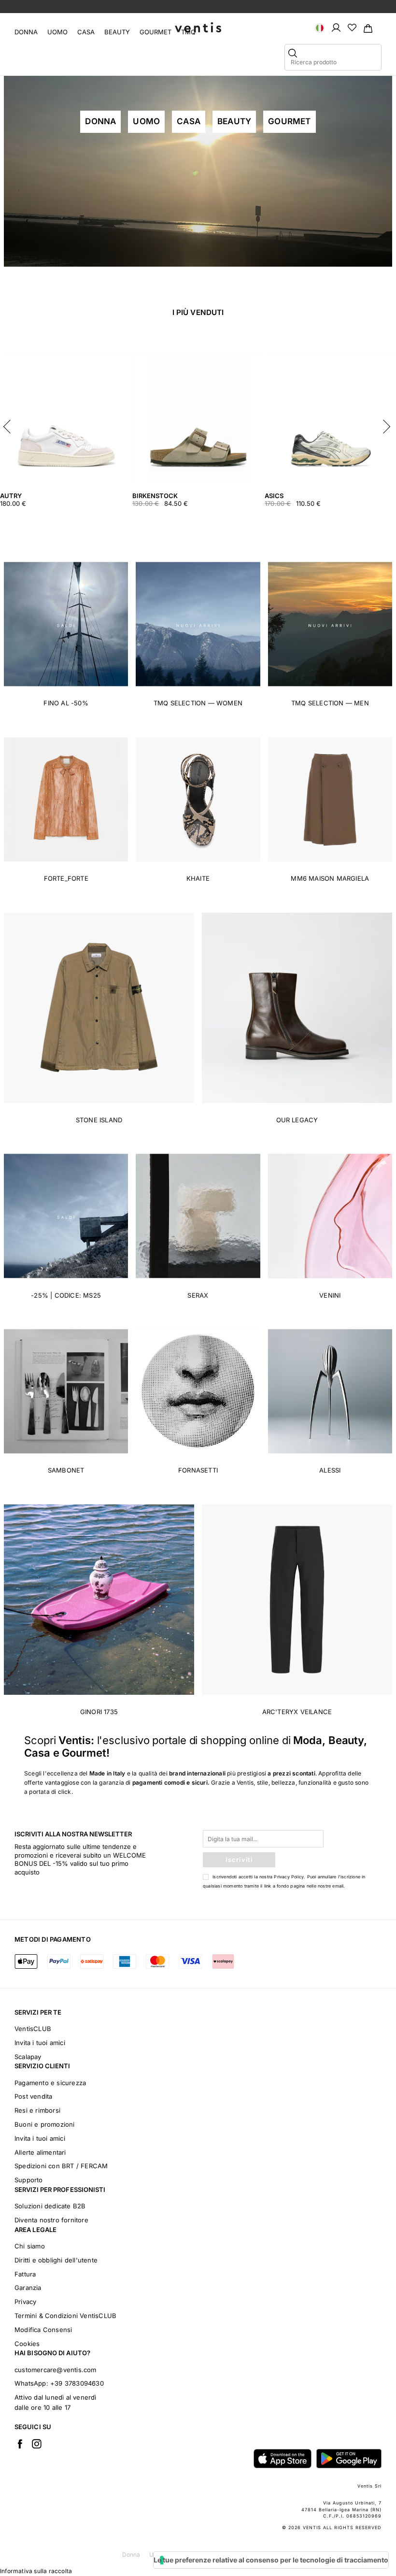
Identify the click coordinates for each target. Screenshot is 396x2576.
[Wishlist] (352, 27)
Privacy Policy (289, 1877)
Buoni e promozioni (45, 2124)
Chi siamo (30, 2246)
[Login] (336, 27)
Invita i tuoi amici (40, 2043)
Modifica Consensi (43, 2330)
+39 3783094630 (77, 2383)
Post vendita (33, 2096)
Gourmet (156, 32)
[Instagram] (37, 2444)
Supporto (29, 2180)
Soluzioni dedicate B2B (50, 2206)
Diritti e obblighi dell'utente (56, 2260)
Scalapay (28, 2057)
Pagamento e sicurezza (50, 2083)
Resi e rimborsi (37, 2110)
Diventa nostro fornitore (51, 2220)
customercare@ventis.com (56, 2370)
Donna (26, 32)
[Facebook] (20, 2444)
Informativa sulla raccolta (36, 2571)
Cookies (27, 2344)
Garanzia (28, 2288)
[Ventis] (198, 27)
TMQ (188, 32)
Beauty (117, 32)
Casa (86, 32)
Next (386, 424)
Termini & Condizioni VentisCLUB (65, 2316)
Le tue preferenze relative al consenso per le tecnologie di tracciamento (271, 2560)
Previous (10, 424)
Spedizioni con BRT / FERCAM (61, 2166)
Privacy (25, 2302)
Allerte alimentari (40, 2152)
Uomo (57, 32)
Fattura (25, 2274)
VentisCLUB (33, 2029)
